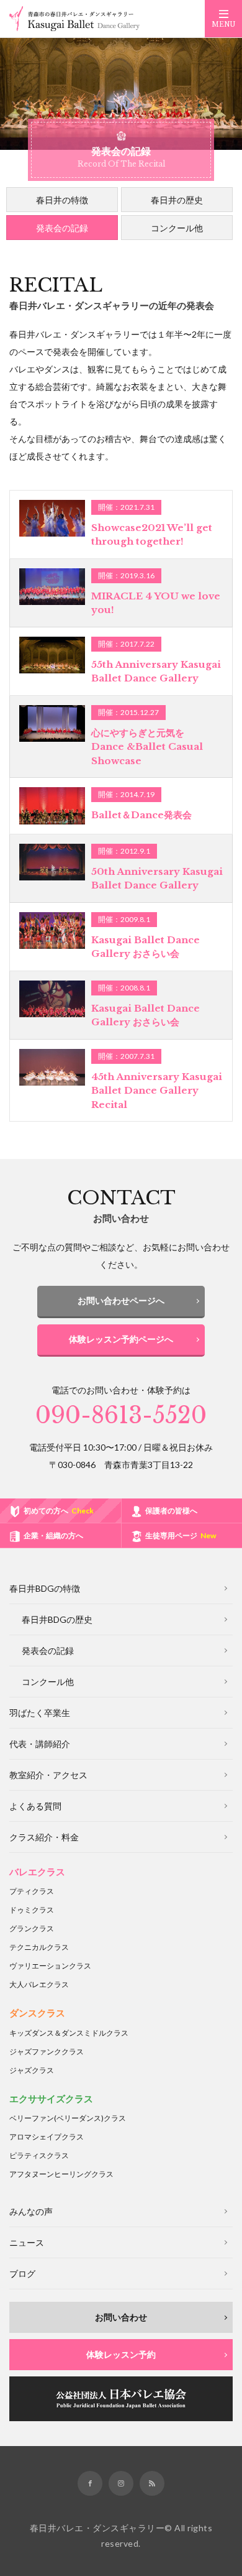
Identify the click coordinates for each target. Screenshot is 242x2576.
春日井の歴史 (177, 200)
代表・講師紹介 (40, 1744)
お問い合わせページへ (121, 1300)
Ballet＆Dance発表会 (141, 815)
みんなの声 (31, 2211)
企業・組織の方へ (53, 1535)
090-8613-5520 (121, 1415)
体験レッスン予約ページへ (121, 1339)
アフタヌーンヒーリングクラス (61, 2174)
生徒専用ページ (181, 1535)
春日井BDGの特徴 (45, 1588)
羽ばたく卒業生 (40, 1713)
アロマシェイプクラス (47, 2137)
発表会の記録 (62, 228)
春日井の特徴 (62, 200)
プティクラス (32, 1891)
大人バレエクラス (39, 1984)
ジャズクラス (32, 2070)
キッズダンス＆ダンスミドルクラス (69, 2033)
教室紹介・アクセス (48, 1775)
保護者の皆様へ (171, 1511)
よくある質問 (35, 1806)
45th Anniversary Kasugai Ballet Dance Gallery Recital (157, 1091)
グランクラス (32, 1928)
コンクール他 (177, 228)
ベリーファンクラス (68, 2118)
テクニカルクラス (39, 1947)
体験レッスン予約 (121, 2354)
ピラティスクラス (39, 2155)
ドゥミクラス (32, 1910)
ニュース (27, 2242)
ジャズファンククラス (47, 2052)
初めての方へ (59, 1511)
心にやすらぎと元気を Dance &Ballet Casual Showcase (147, 747)
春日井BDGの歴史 (57, 1619)
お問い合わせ (121, 2317)
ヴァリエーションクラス (50, 1966)
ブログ (22, 2274)
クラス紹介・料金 (44, 1837)
